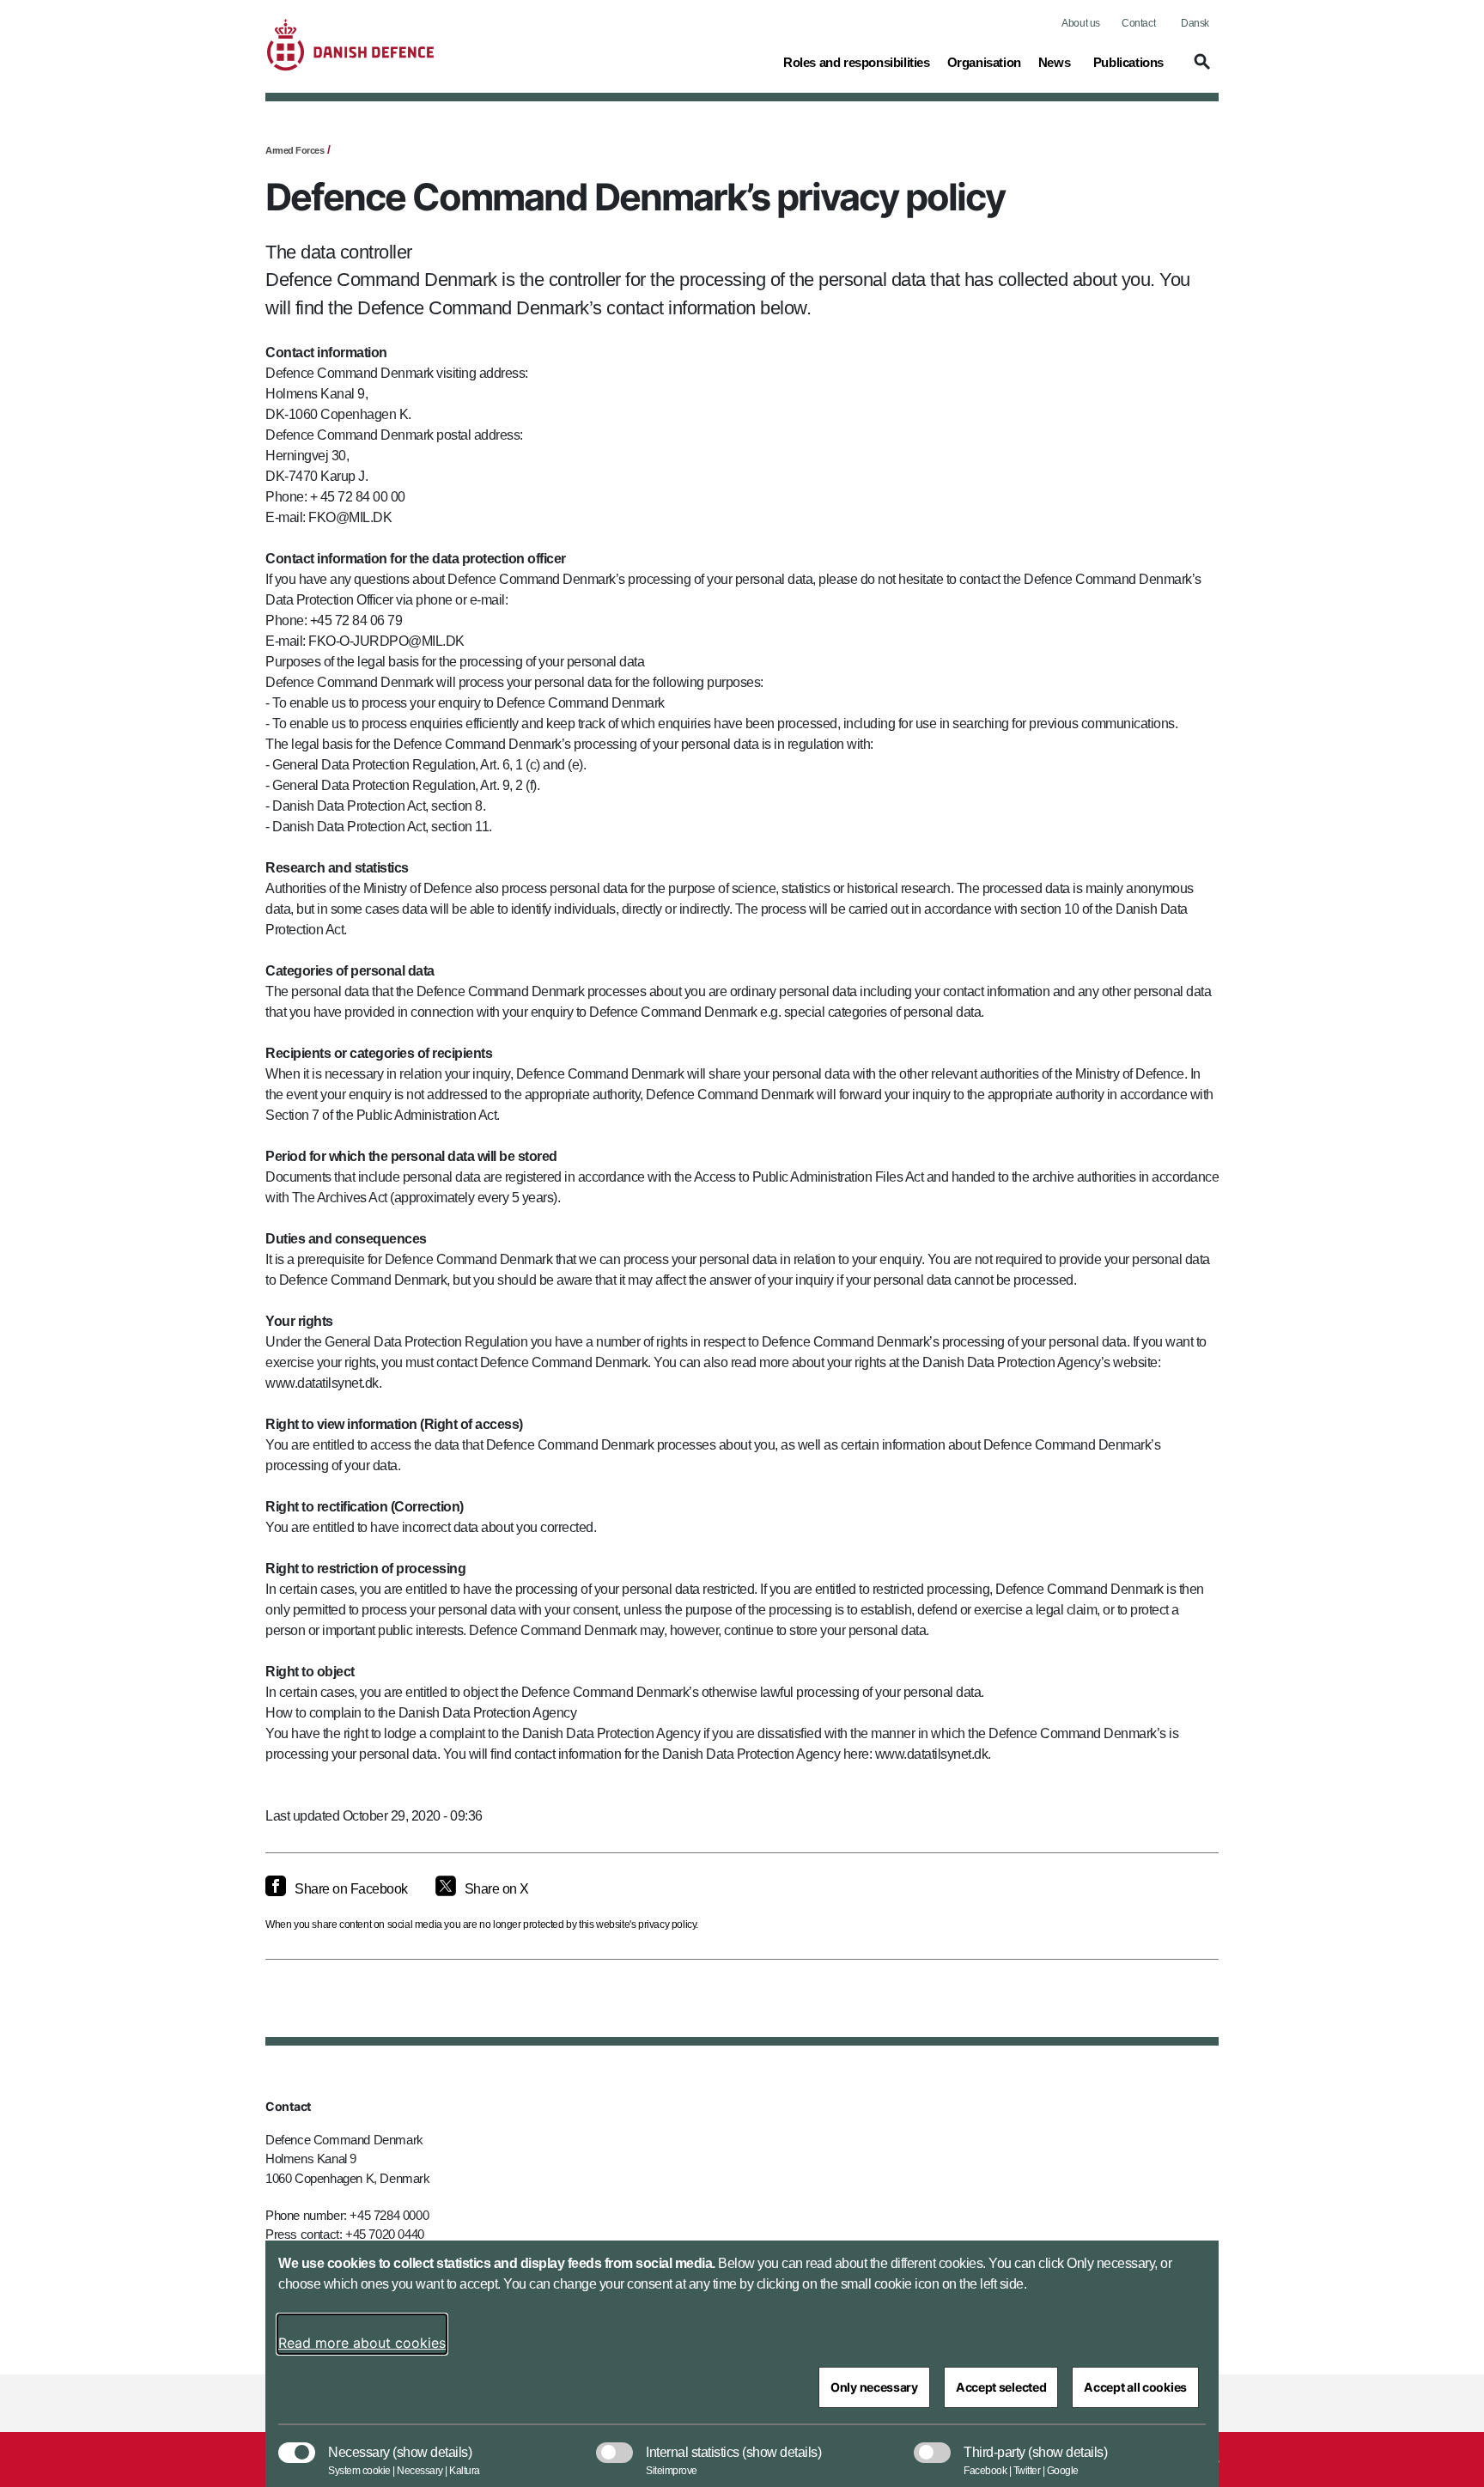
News (1054, 62)
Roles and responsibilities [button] (857, 62)
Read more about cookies (362, 2343)
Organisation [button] (984, 62)
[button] (1200, 70)
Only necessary (874, 2387)
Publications (1128, 62)
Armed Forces (295, 150)
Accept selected (1001, 2387)
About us (1081, 23)
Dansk (1195, 23)
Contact (1138, 23)
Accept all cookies (1135, 2387)
